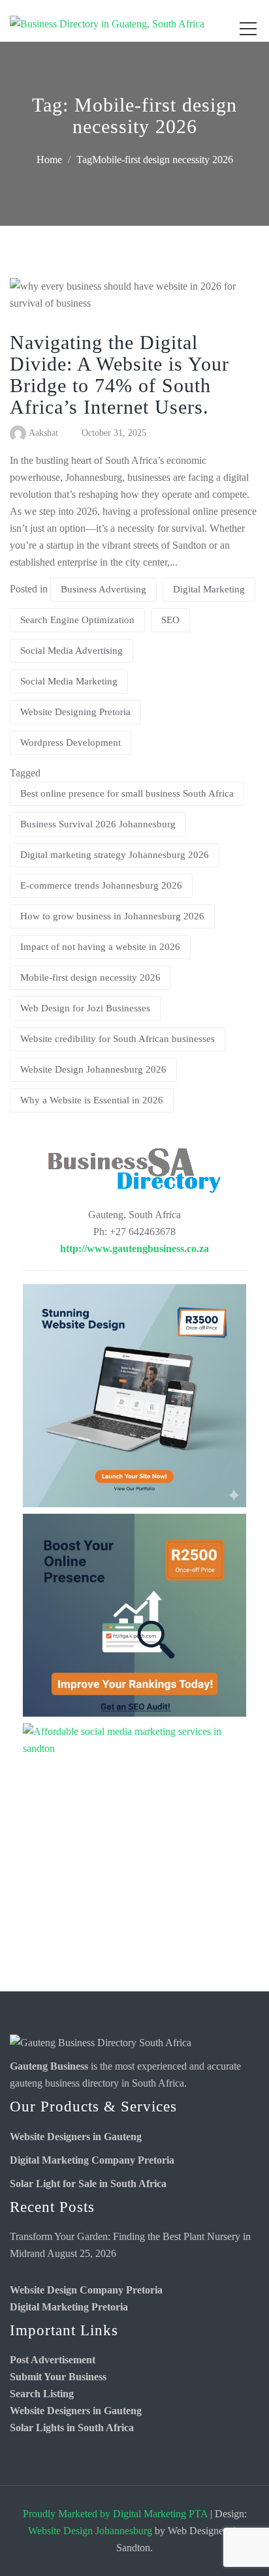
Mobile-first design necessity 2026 (90, 977)
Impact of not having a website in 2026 (100, 947)
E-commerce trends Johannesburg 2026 (101, 885)
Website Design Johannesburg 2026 (93, 1069)
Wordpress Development (71, 743)
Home (49, 160)
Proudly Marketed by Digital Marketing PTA (115, 2514)
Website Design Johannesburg (90, 2531)
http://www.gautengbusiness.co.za (134, 1249)
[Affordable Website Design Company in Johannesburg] (134, 1396)
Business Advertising (103, 589)
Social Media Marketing (69, 681)
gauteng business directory (64, 2083)
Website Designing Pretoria (75, 712)
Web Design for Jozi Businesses (85, 1008)
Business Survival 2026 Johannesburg (98, 824)
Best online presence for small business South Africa (127, 793)
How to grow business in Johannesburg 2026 (112, 916)
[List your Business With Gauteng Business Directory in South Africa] (134, 1173)
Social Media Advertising (71, 651)
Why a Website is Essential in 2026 (92, 1100)
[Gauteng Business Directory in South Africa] (101, 2042)
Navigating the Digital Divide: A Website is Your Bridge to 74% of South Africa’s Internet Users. (119, 375)
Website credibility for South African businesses (118, 1039)
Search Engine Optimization (77, 620)
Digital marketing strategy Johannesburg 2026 (115, 855)
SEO (170, 620)
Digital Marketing (209, 589)
